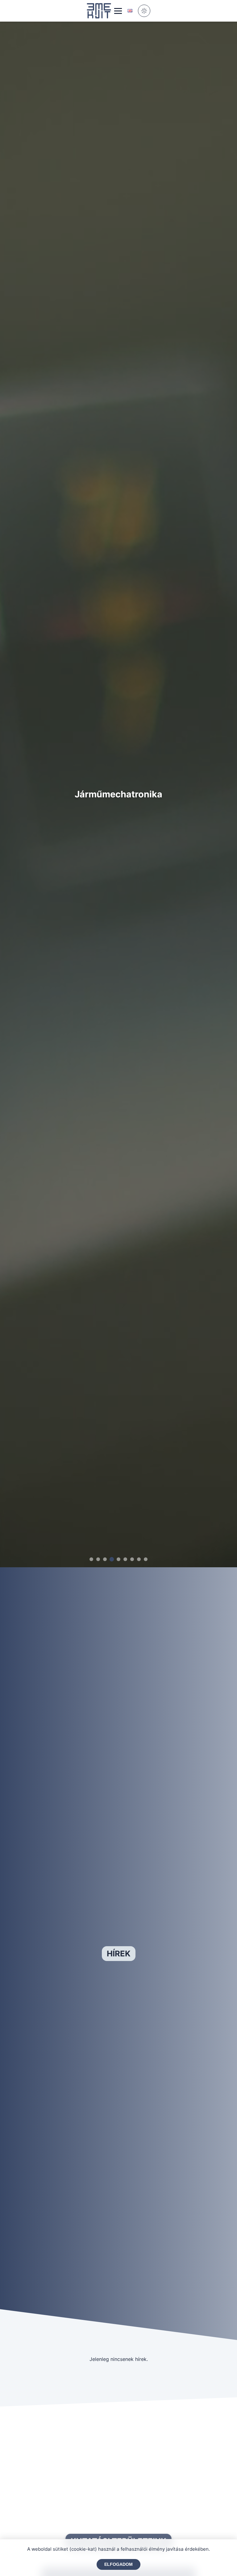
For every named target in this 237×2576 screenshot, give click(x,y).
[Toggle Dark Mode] (144, 11)
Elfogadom (118, 2564)
